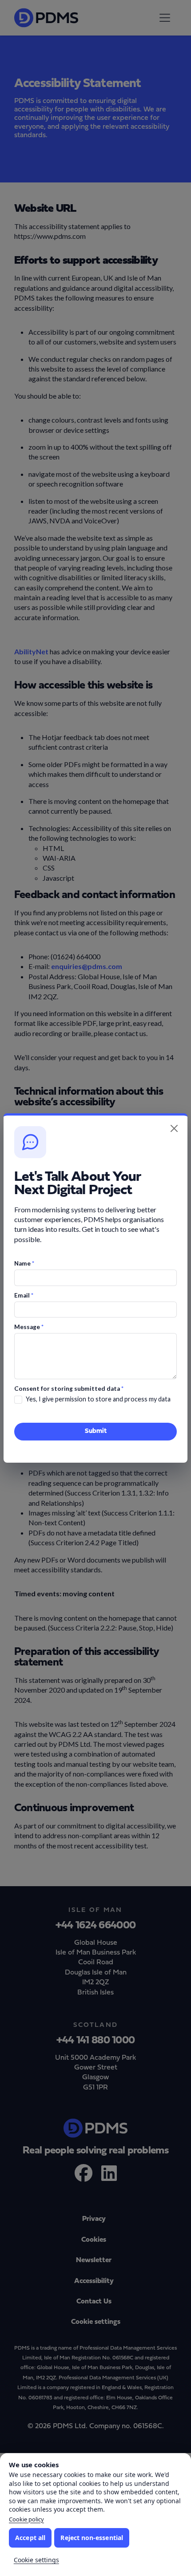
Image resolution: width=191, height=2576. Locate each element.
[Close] (174, 1128)
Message (29, 1327)
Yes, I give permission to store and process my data (98, 1399)
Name (24, 1263)
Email (24, 1295)
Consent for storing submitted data (69, 1389)
